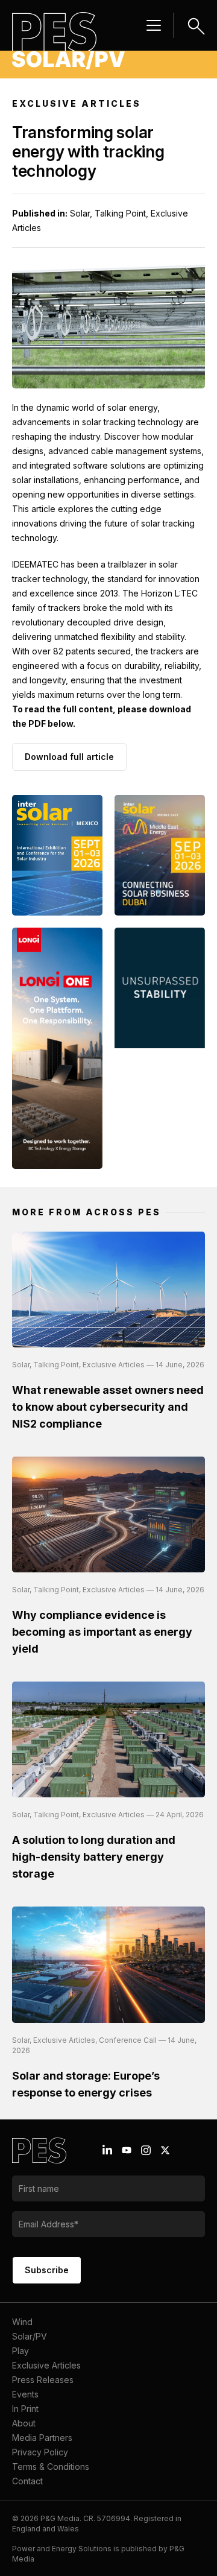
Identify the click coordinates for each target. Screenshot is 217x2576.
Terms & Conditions (51, 2467)
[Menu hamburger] (154, 25)
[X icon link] (165, 2150)
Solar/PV (30, 2336)
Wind (22, 2322)
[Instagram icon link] (146, 2150)
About (24, 2423)
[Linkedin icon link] (107, 2150)
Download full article (69, 757)
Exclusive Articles (46, 2365)
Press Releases (43, 2380)
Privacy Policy (40, 2452)
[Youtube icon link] (127, 2150)
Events (25, 2394)
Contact (27, 2481)
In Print (25, 2409)
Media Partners (42, 2438)
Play (20, 2351)
